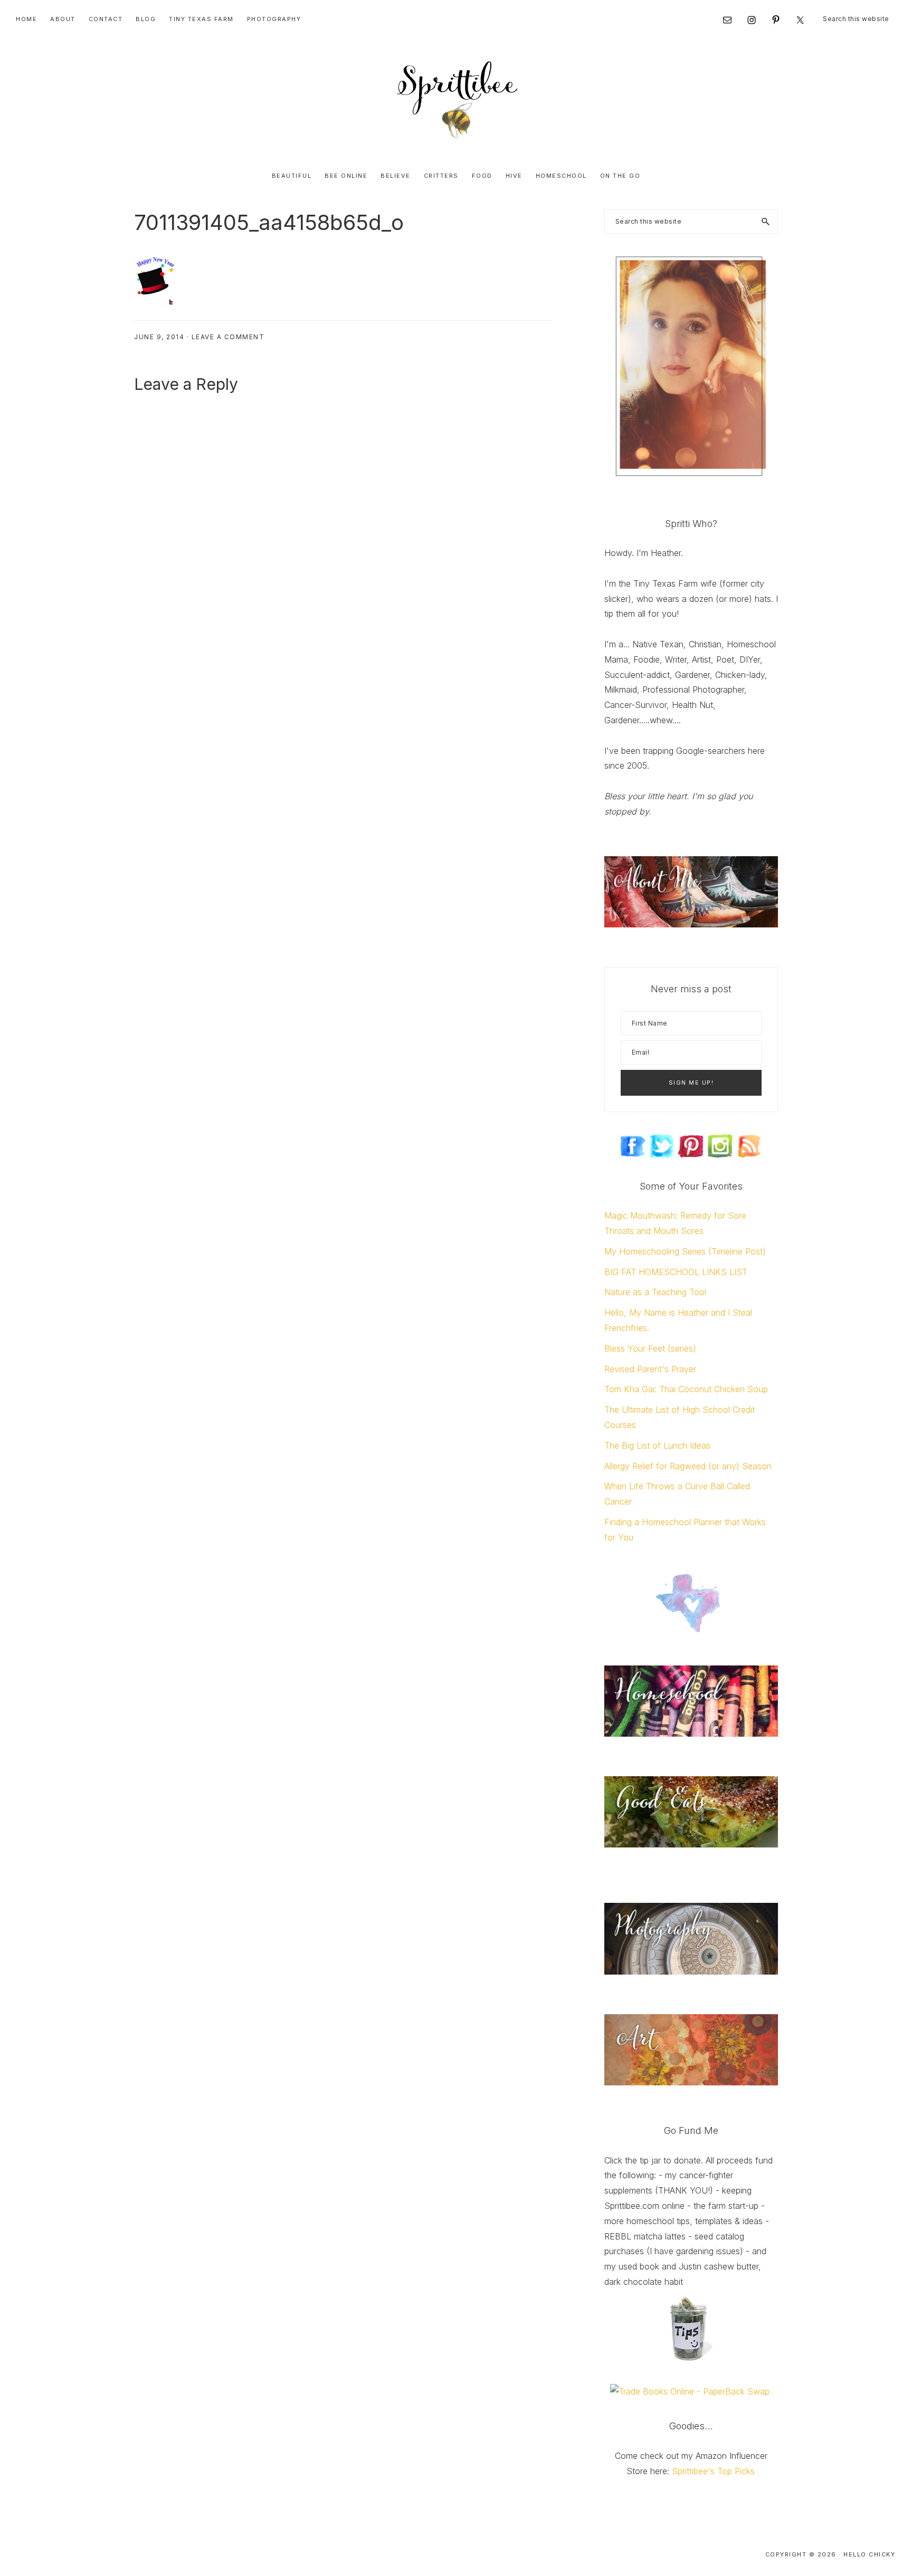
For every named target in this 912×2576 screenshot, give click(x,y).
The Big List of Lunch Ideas (657, 1445)
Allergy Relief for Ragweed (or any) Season (688, 1466)
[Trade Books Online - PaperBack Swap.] (691, 2391)
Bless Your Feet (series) (650, 1348)
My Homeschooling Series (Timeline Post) (685, 1251)
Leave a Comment (228, 337)
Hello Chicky (869, 2554)
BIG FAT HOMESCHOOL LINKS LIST (676, 1272)
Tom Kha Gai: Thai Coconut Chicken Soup (686, 1389)
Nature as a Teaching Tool (655, 1292)
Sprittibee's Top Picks (713, 2471)
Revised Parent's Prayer (650, 1369)
